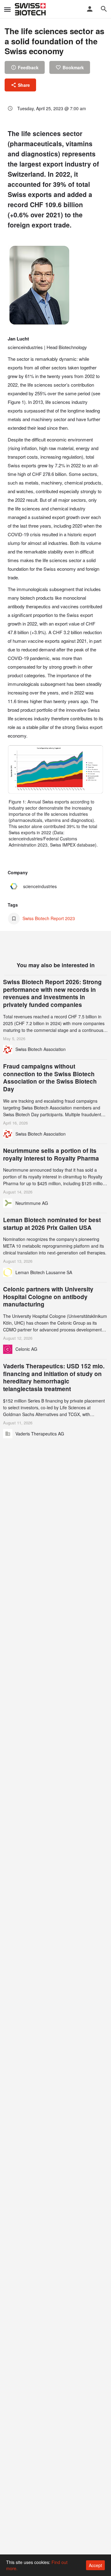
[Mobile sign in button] (90, 9)
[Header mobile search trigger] (104, 9)
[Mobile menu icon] (7, 9)
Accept (95, 2565)
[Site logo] (31, 9)
